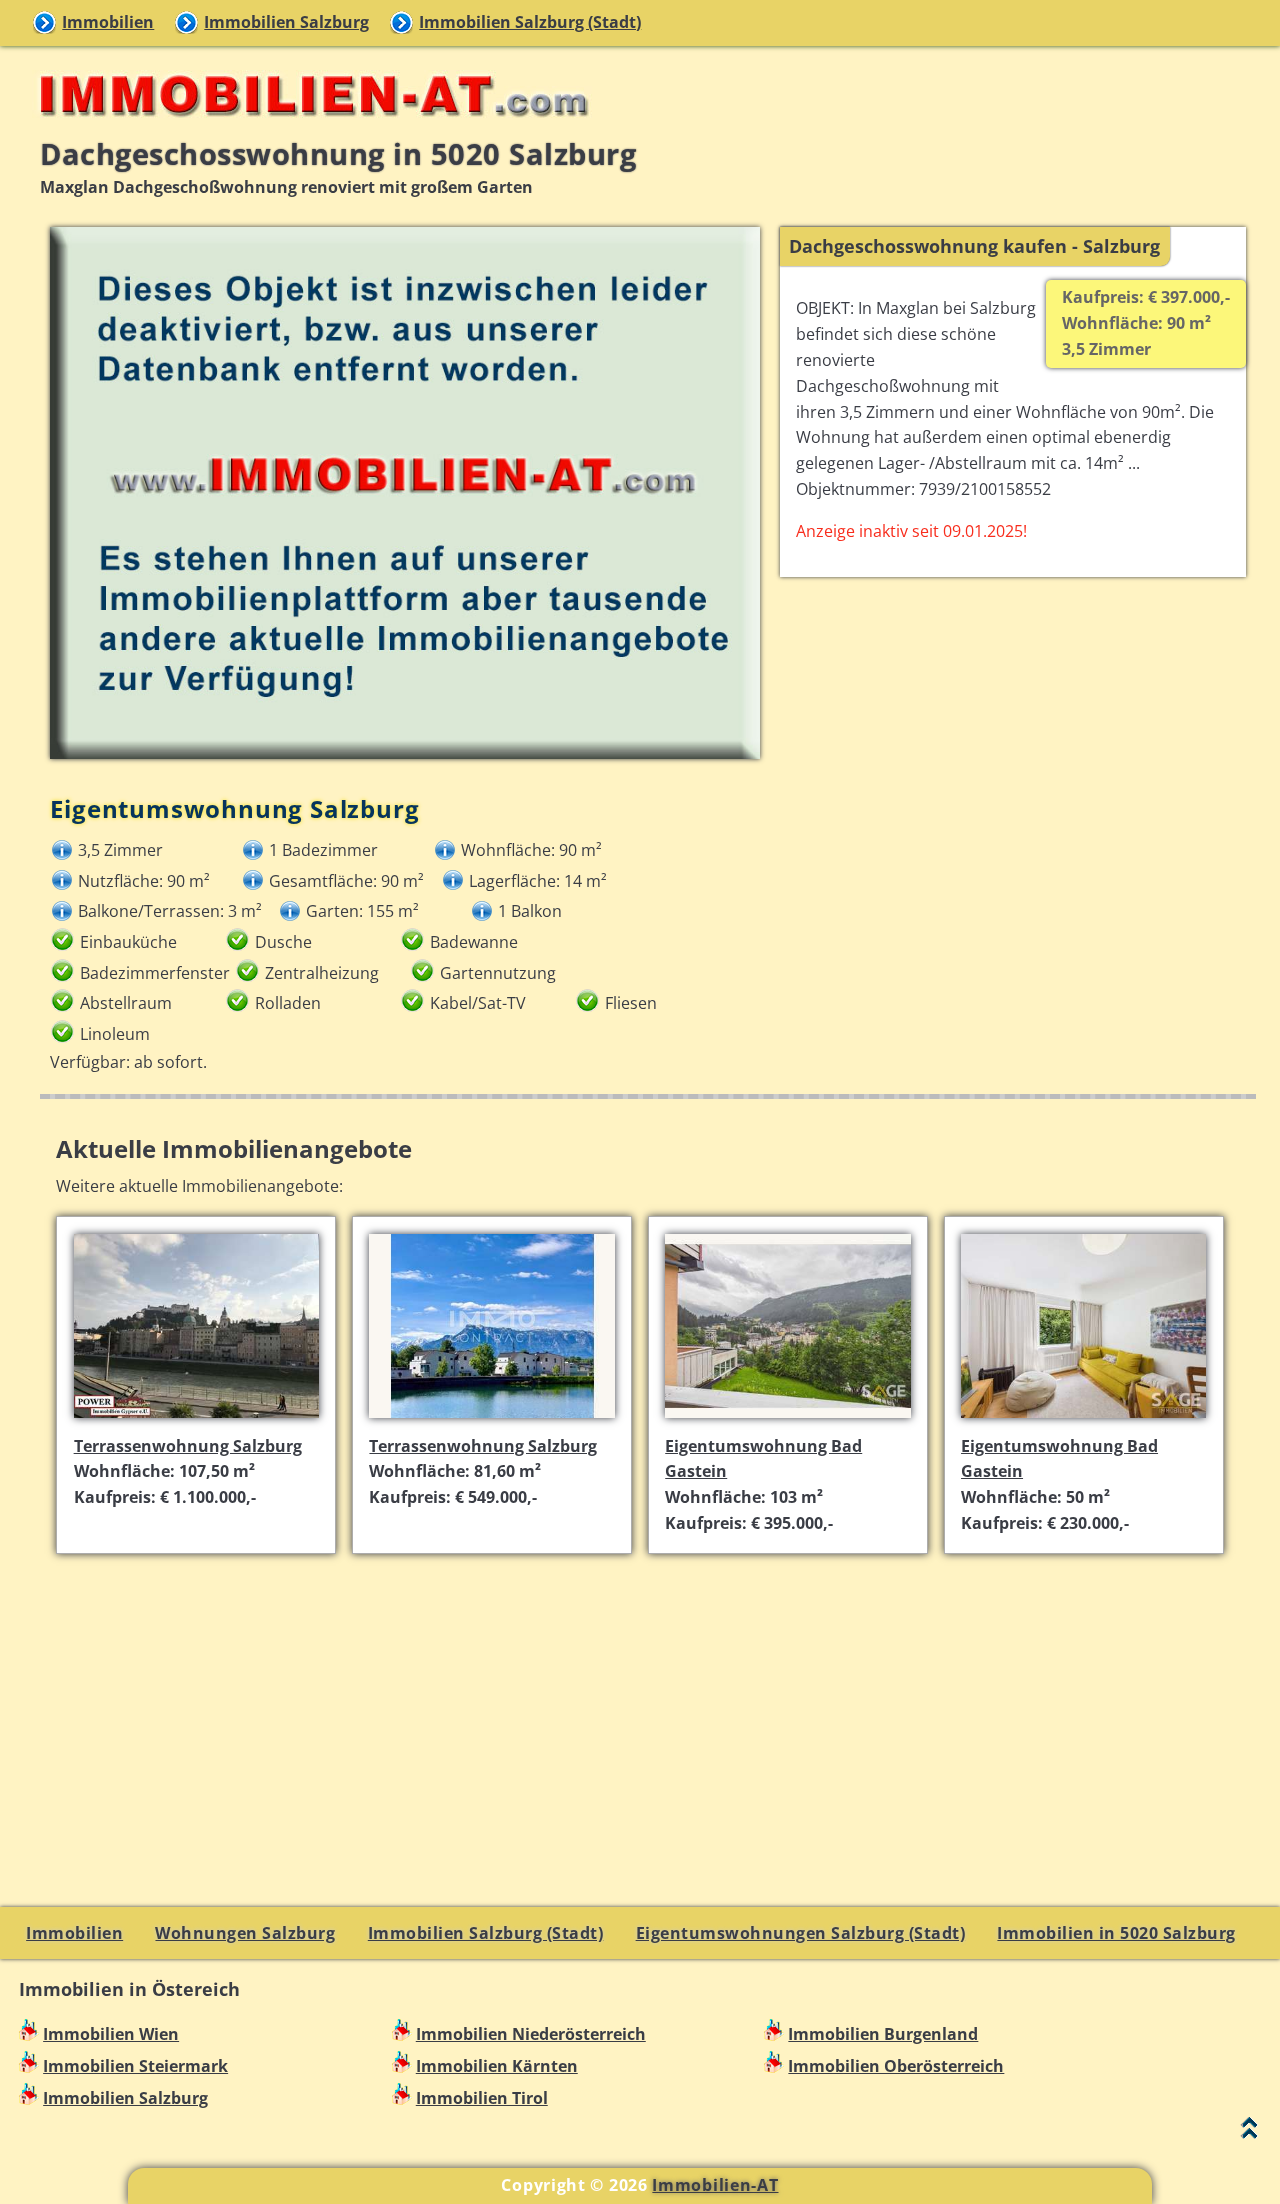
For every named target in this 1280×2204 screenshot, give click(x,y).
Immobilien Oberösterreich (896, 2066)
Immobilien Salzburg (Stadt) (530, 22)
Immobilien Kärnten (497, 2066)
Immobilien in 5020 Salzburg (1116, 1933)
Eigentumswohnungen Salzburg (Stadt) (801, 1933)
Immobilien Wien (111, 2034)
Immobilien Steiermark (135, 2066)
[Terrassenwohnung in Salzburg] (196, 1420)
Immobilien (108, 22)
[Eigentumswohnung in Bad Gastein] (787, 1420)
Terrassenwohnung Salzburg (188, 1446)
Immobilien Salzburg (286, 22)
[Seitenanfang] (1249, 2132)
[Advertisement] (648, 1710)
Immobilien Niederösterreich (531, 2034)
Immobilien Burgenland (883, 2034)
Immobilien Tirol (482, 2098)
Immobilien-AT (715, 2185)
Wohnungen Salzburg (245, 1933)
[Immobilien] (308, 126)
